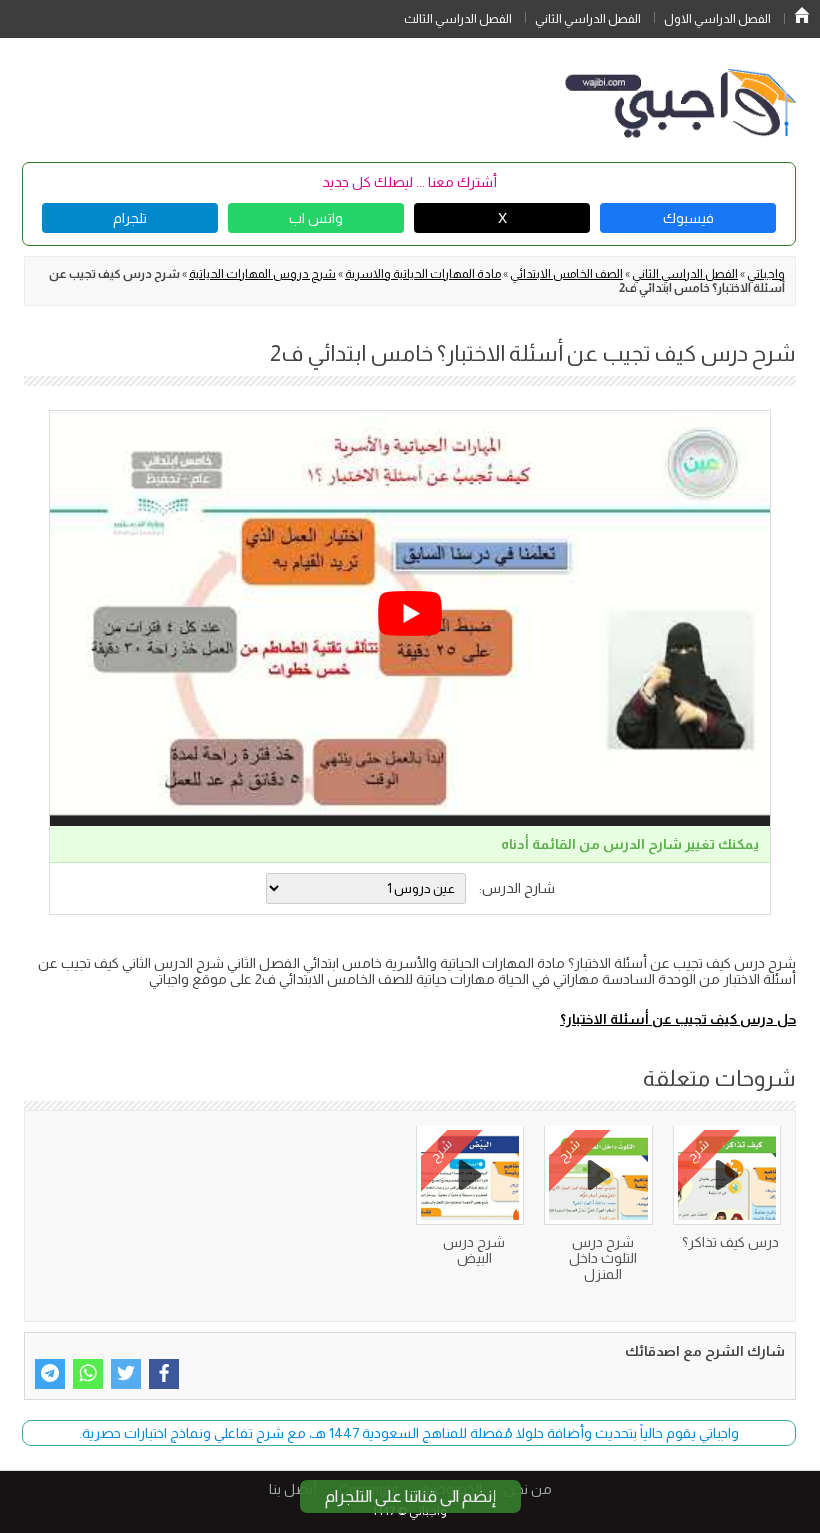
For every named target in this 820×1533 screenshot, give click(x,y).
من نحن (528, 1489)
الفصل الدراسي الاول (717, 19)
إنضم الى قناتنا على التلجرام (410, 1496)
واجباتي (766, 274)
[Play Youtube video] (410, 613)
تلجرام (130, 218)
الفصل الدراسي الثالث (458, 19)
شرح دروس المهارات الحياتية (262, 274)
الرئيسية (802, 15)
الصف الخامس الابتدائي (566, 274)
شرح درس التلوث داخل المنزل (603, 1258)
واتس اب (316, 218)
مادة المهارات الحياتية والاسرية (423, 274)
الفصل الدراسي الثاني (588, 19)
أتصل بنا (293, 1489)
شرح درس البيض (474, 1250)
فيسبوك (688, 218)
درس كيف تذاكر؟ (730, 1242)
